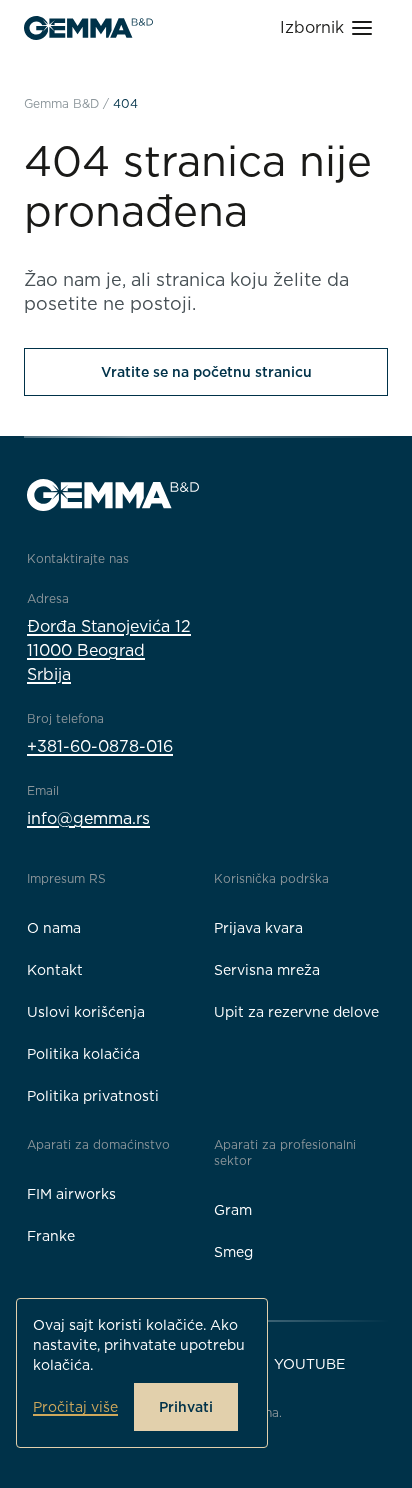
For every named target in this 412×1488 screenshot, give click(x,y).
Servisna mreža (267, 970)
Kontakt (55, 970)
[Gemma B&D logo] (88, 28)
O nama (54, 928)
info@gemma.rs (88, 818)
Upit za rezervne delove (296, 1012)
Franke (51, 1236)
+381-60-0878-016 (100, 746)
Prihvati (186, 1407)
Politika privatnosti (93, 1096)
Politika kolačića (83, 1054)
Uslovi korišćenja (86, 1012)
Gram (233, 1210)
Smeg (233, 1252)
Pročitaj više (75, 1407)
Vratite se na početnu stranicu (206, 372)
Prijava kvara (258, 928)
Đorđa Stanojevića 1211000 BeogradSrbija (109, 650)
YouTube (309, 1364)
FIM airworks (71, 1194)
